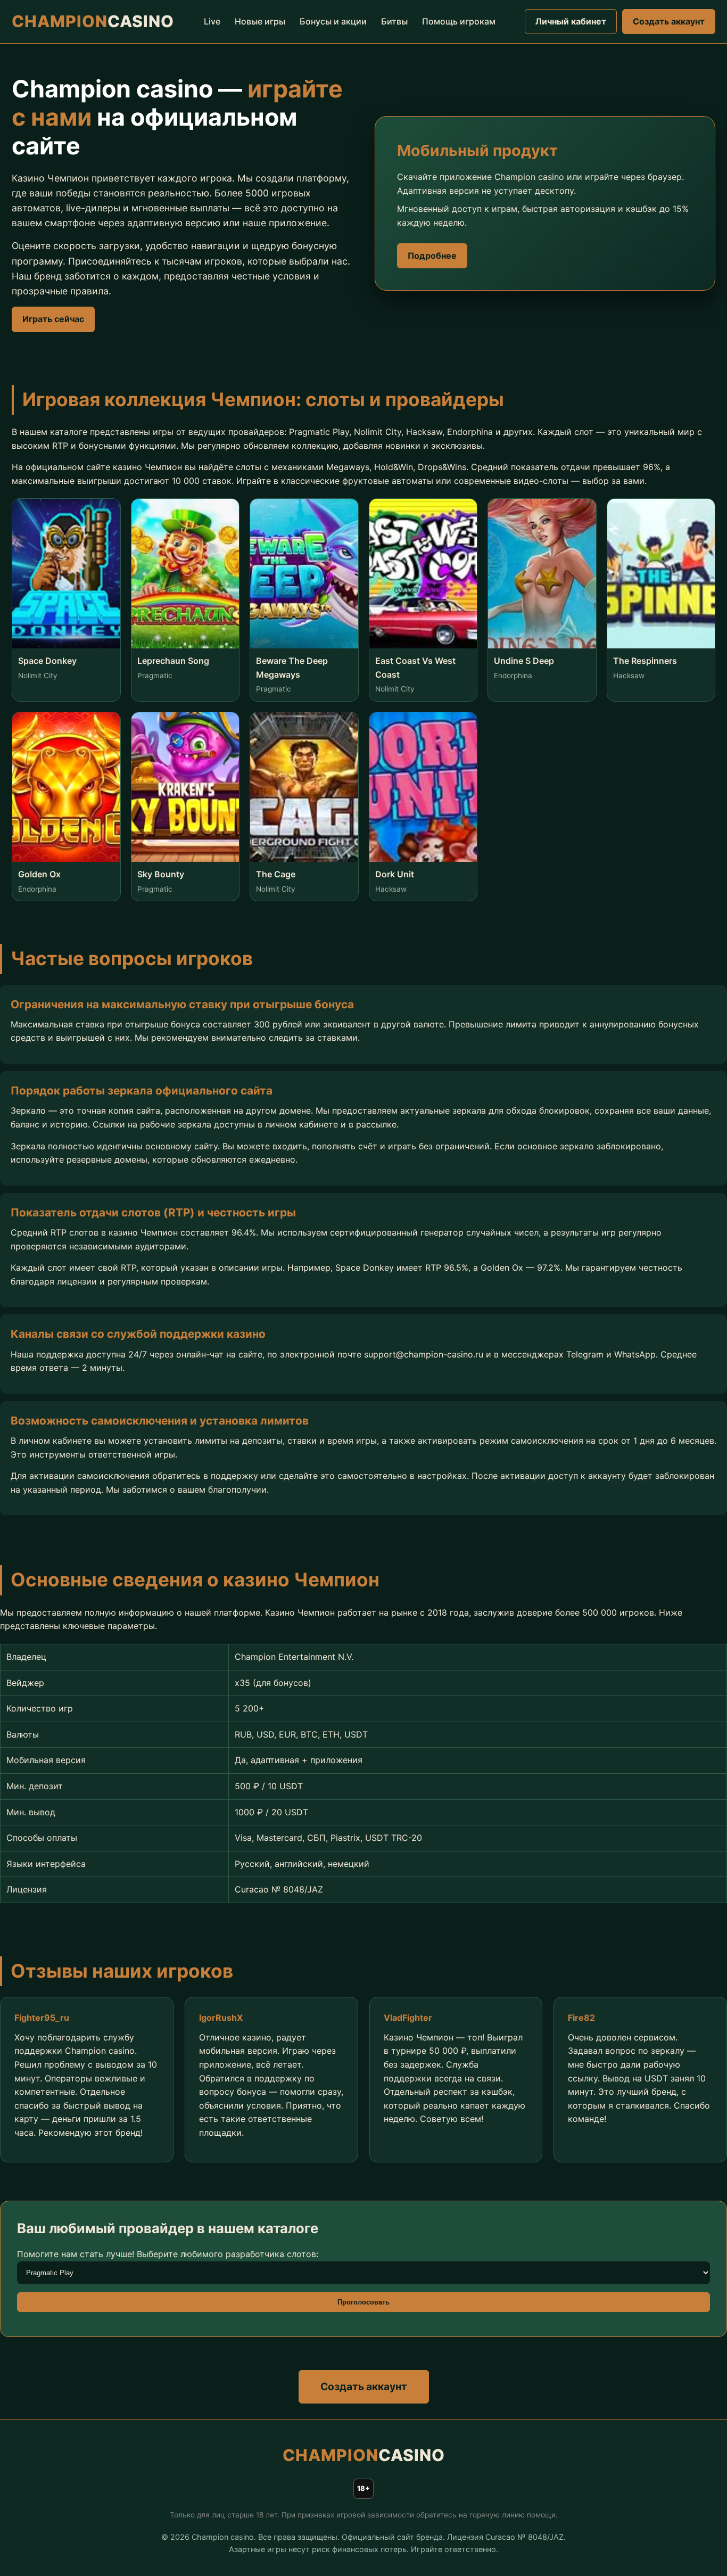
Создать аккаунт (669, 21)
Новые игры (260, 21)
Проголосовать (363, 2302)
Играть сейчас (53, 319)
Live (212, 21)
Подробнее (432, 256)
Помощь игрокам (459, 21)
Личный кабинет (571, 21)
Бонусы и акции (333, 21)
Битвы (394, 21)
